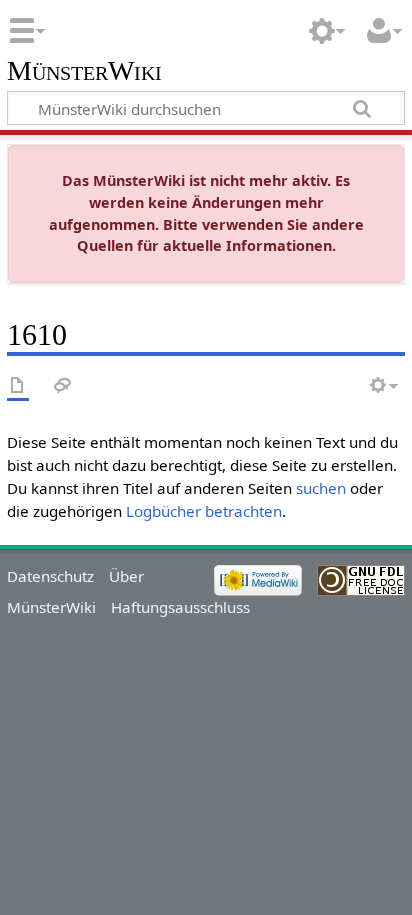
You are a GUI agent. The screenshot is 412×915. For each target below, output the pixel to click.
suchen (321, 488)
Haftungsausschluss (180, 607)
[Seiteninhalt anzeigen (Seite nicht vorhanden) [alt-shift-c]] (18, 386)
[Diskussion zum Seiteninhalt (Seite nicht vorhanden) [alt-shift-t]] (63, 386)
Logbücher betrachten (204, 511)
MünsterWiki (84, 71)
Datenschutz (50, 576)
